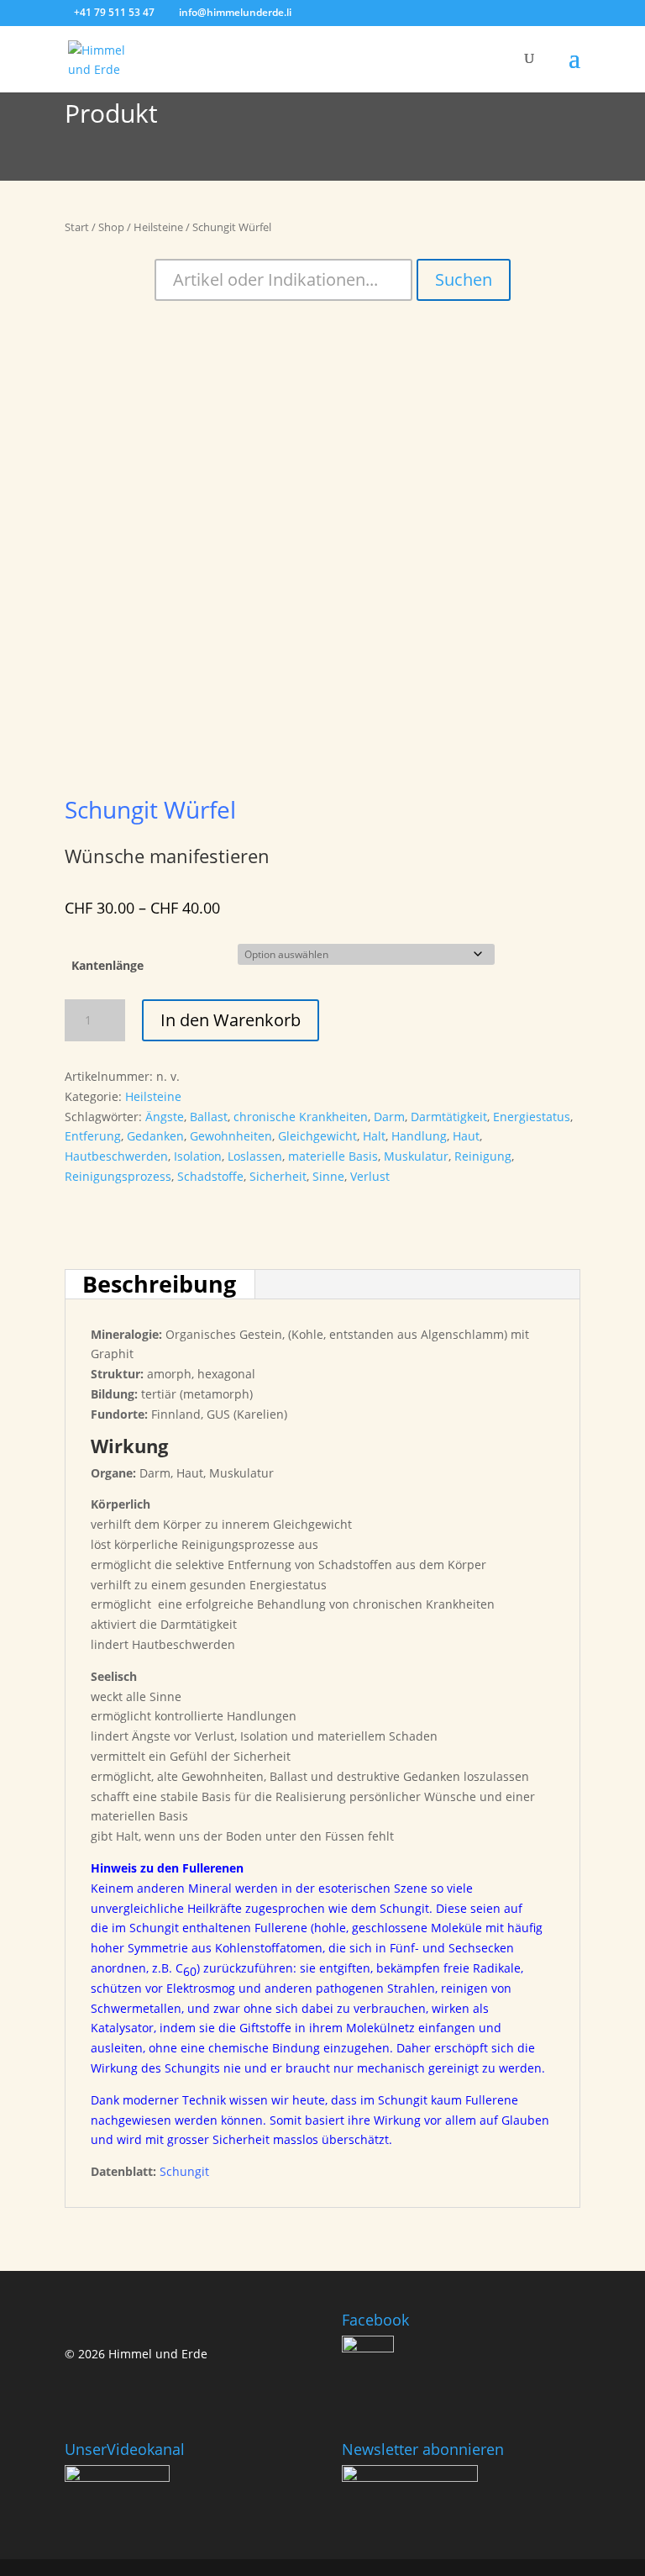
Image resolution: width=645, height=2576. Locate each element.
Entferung (93, 1136)
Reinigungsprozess (118, 1176)
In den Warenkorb (231, 1020)
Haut (466, 1136)
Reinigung (483, 1156)
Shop (111, 227)
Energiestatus (532, 1117)
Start (77, 227)
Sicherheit (278, 1176)
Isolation (198, 1156)
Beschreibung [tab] (159, 1284)
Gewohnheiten (231, 1136)
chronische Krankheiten (301, 1117)
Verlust (370, 1176)
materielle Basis (333, 1156)
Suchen (464, 279)
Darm (389, 1117)
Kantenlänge (107, 965)
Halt (374, 1136)
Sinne (328, 1176)
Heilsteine (158, 227)
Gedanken (155, 1136)
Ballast (209, 1117)
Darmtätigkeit (449, 1117)
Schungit (184, 2171)
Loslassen (255, 1156)
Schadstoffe (210, 1176)
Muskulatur (416, 1156)
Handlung (419, 1136)
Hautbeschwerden (116, 1156)
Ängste (165, 1117)
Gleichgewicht (317, 1136)
